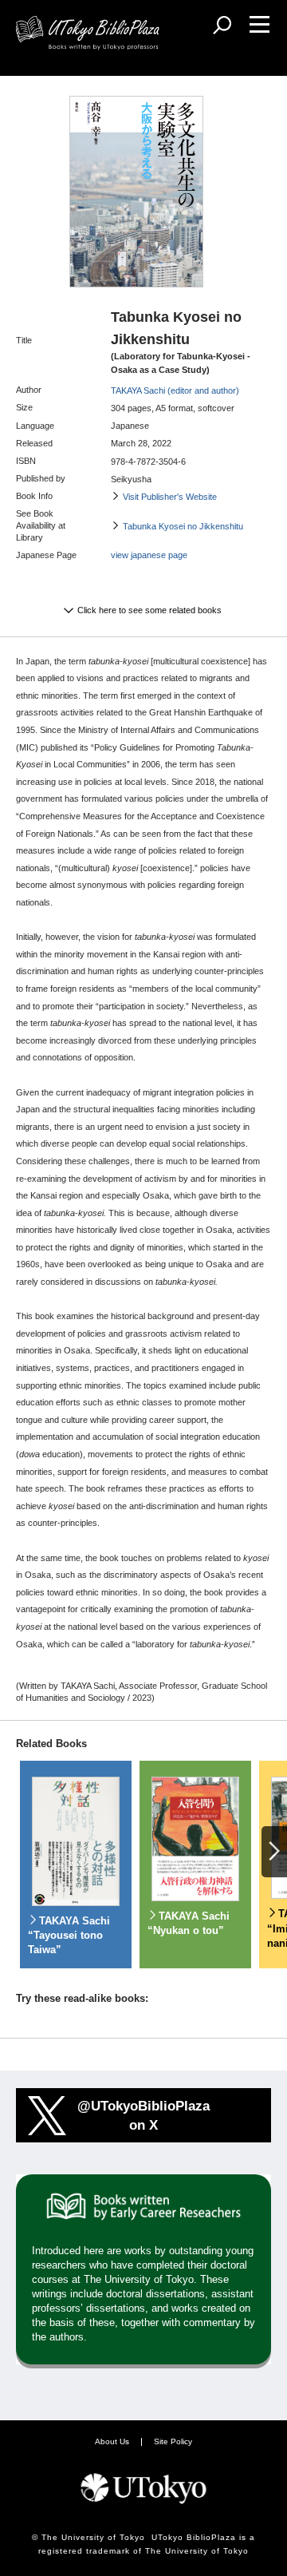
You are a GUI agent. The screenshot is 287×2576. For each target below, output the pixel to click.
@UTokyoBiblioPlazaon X (143, 2115)
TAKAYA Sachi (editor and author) (175, 390)
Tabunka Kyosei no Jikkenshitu (183, 526)
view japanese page (149, 555)
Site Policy (173, 2441)
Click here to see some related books (149, 610)
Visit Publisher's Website (170, 497)
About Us (112, 2441)
